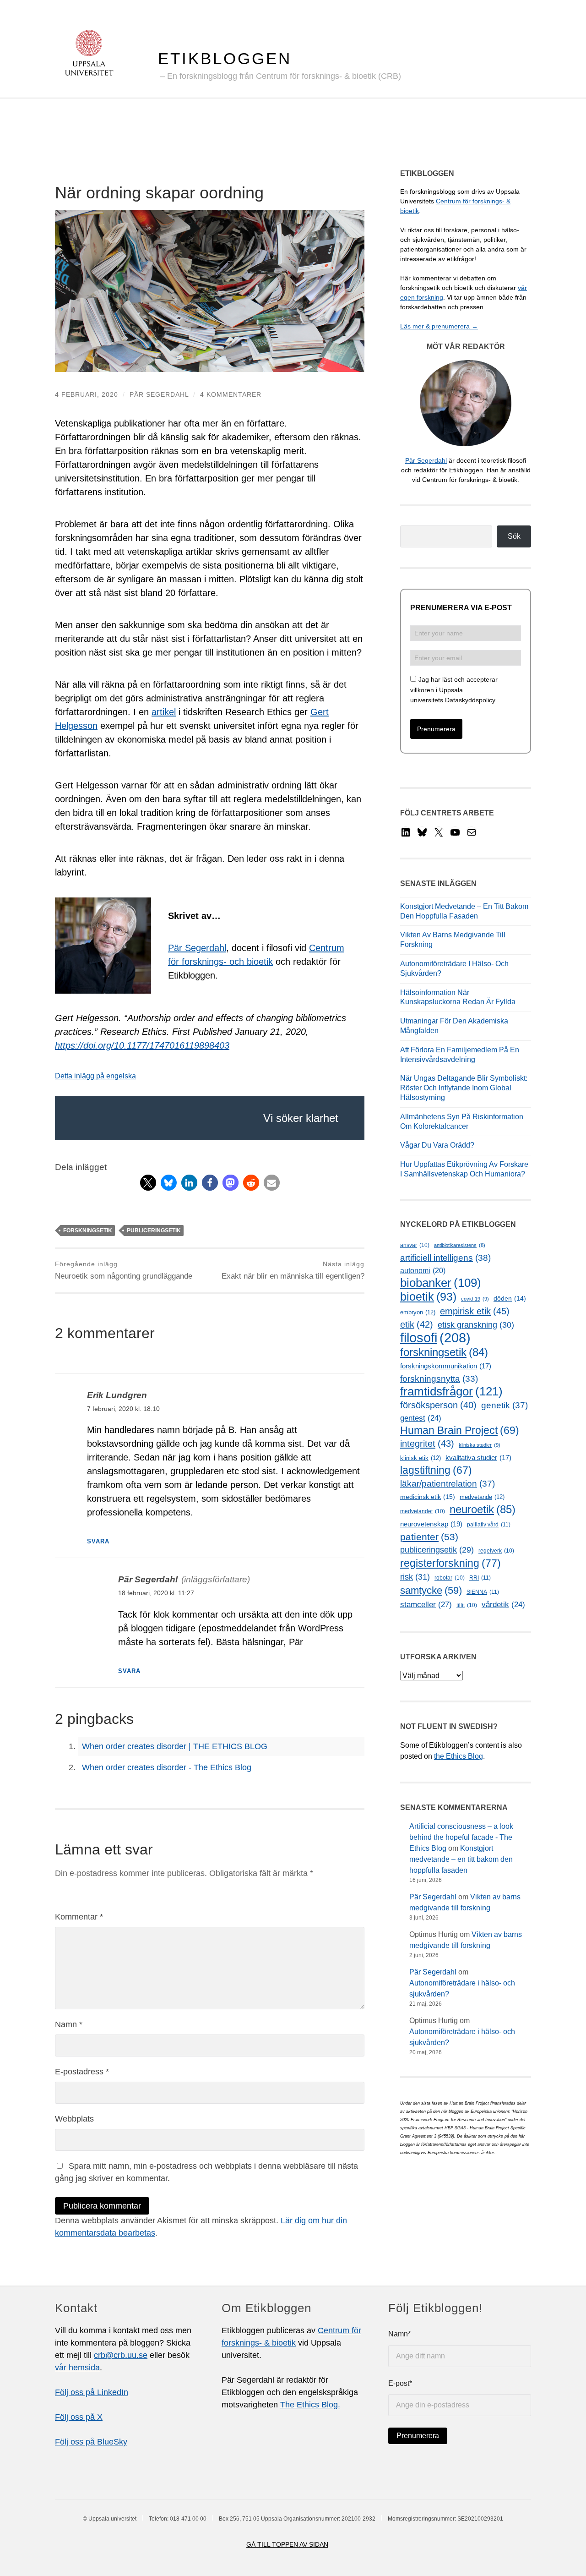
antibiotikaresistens (460, 1245)
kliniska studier (480, 1445)
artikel (164, 712)
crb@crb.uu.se (121, 2355)
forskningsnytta (439, 1379)
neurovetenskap (431, 1524)
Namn (69, 2024)
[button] (148, 1183)
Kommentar (79, 1917)
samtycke (431, 1590)
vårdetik (503, 1605)
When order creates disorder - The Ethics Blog (167, 1767)
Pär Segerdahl (159, 394)
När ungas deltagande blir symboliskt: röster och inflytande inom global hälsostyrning (464, 1088)
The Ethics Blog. (310, 2405)
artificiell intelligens (445, 1258)
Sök (514, 536)
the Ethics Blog (458, 1756)
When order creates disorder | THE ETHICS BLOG (175, 1746)
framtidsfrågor (451, 1392)
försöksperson (438, 1405)
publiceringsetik (154, 1231)
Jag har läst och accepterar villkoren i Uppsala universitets (454, 690)
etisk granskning (476, 1325)
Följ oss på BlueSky (91, 2442)
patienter (429, 1537)
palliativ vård (489, 1525)
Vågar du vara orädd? (437, 1145)
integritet (427, 1444)
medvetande (482, 1497)
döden (510, 1299)
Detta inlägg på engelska (95, 1076)
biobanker (441, 1283)
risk (415, 1577)
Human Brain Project (460, 1430)
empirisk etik (475, 1311)
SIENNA (483, 1592)
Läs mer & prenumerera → (439, 326)
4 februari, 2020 (87, 394)
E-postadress (82, 2072)
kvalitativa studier (478, 1458)
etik (417, 1324)
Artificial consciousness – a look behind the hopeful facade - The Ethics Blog (461, 1837)
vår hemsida (77, 2368)
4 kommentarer (231, 394)
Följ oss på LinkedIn (92, 2392)
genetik (505, 1405)
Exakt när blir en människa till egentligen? (293, 1270)
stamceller (426, 1604)
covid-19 (475, 1299)
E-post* (400, 2383)
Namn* (399, 2334)
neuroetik (483, 1509)
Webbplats (74, 2119)
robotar (450, 1578)
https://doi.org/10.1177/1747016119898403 (142, 1045)
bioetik (428, 1297)
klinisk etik (421, 1458)
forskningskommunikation (446, 1366)
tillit (467, 1605)
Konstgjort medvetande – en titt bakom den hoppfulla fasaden (461, 1859)
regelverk (496, 1551)
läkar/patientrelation (448, 1484)
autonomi (423, 1271)
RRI (480, 1578)
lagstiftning (436, 1470)
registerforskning (450, 1563)
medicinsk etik (428, 1497)
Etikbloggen (225, 58)
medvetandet (423, 1511)
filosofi (435, 1337)
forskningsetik (88, 1231)
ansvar (415, 1245)
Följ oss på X (79, 2417)
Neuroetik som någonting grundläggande (124, 1270)
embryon (418, 1312)
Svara (98, 1542)
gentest (421, 1418)
